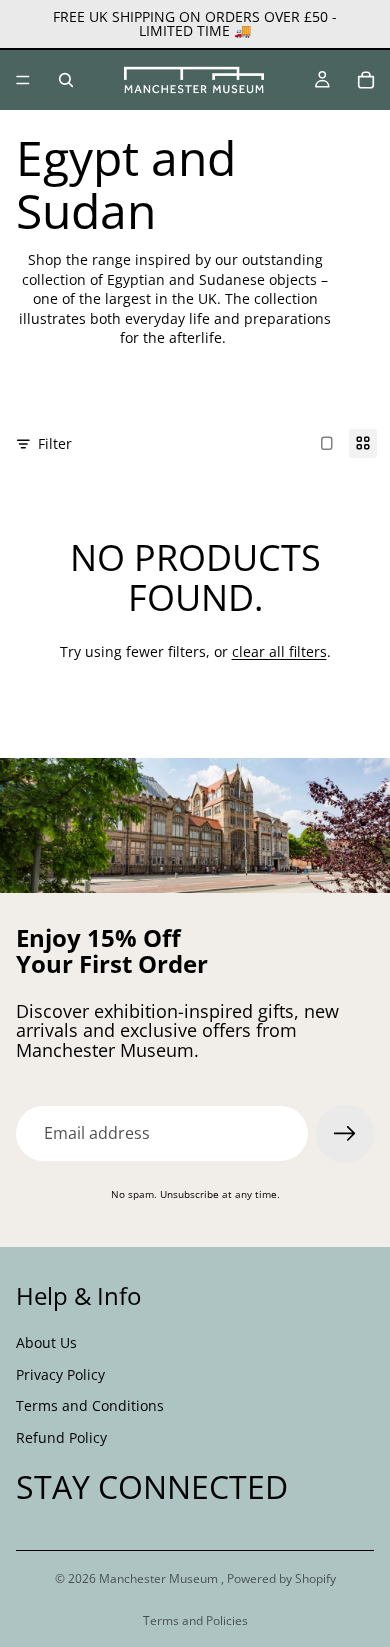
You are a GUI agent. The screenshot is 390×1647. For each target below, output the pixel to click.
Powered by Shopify (281, 1578)
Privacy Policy (60, 1373)
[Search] (66, 80)
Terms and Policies (195, 1620)
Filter (55, 443)
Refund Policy (61, 1436)
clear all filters (279, 651)
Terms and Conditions (90, 1405)
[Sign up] (345, 1134)
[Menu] (23, 80)
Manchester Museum (160, 1578)
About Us (46, 1342)
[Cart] (366, 80)
